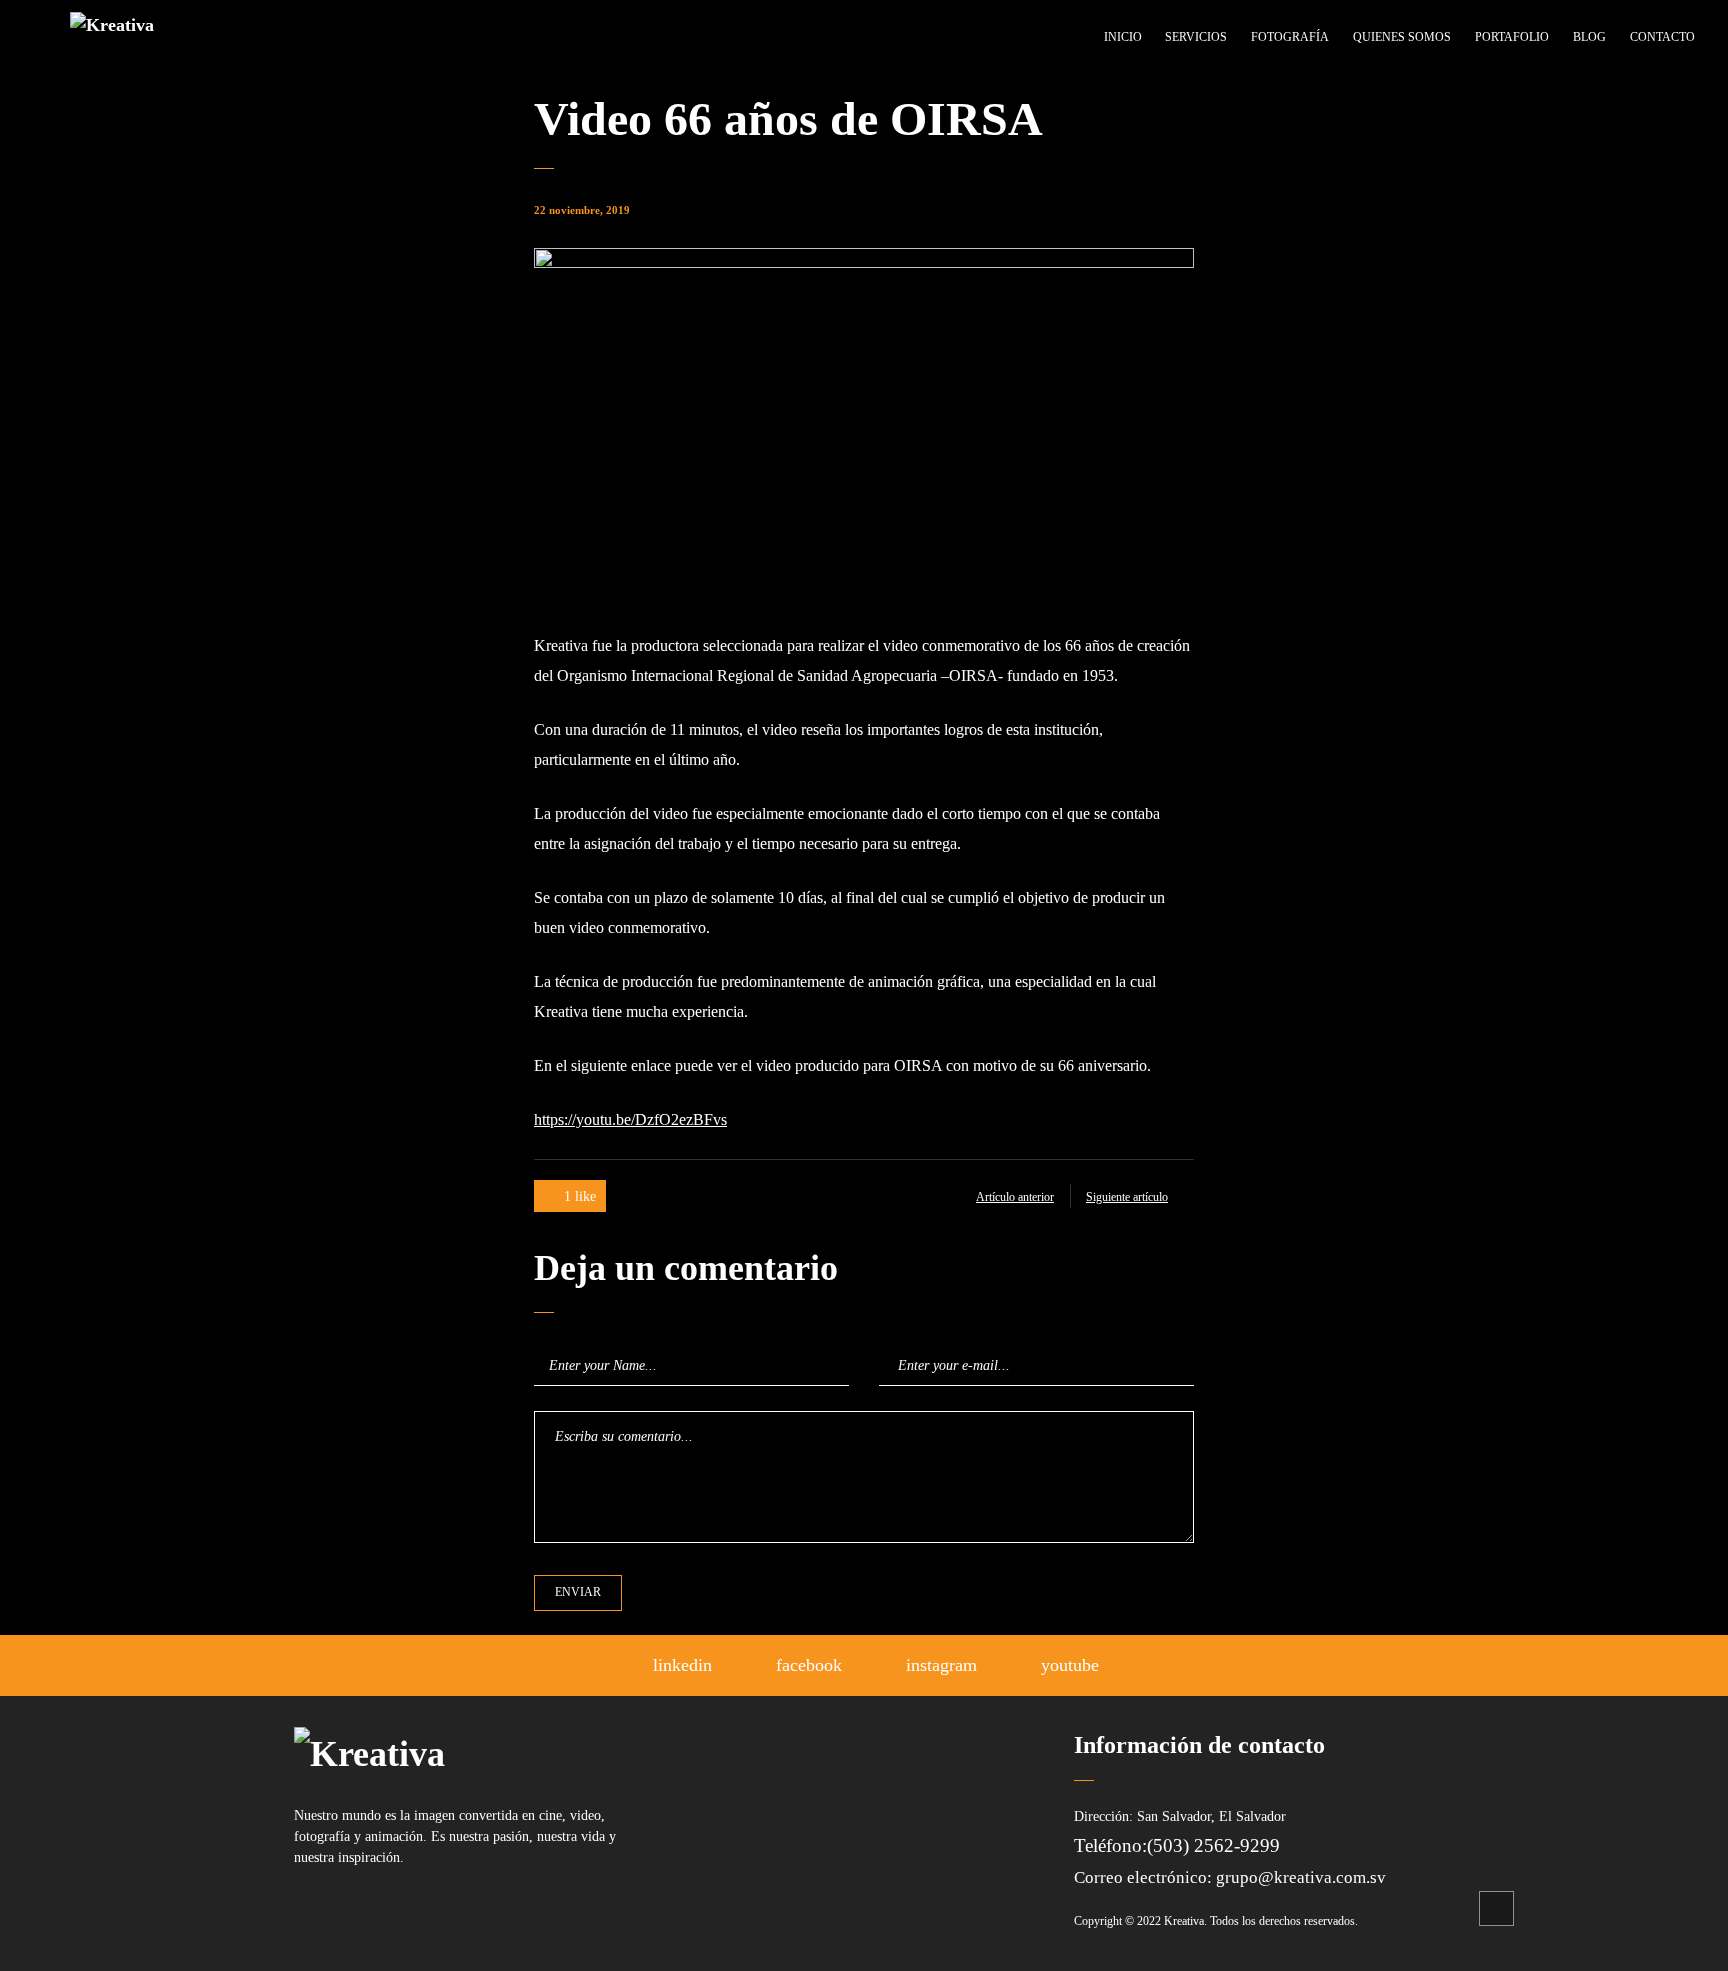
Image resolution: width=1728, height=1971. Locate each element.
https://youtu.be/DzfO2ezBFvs (630, 1119)
